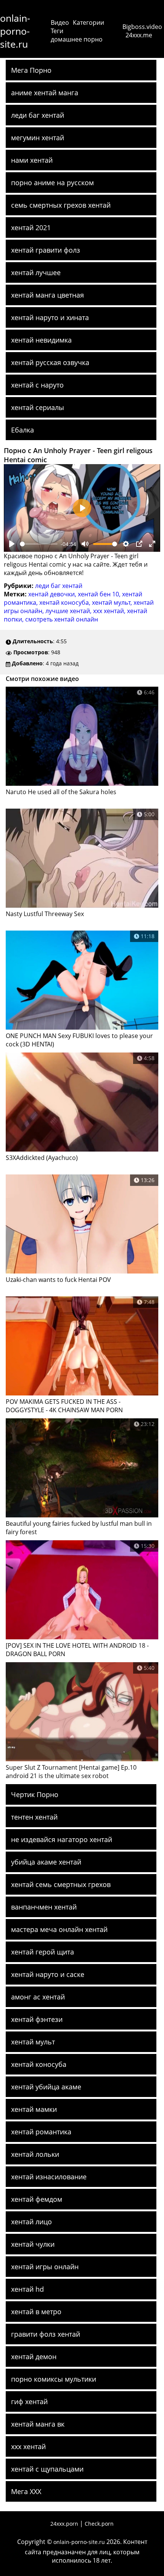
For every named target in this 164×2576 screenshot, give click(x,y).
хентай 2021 (31, 227)
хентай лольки (35, 2154)
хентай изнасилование (49, 2177)
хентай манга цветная (47, 295)
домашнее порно (77, 39)
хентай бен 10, (100, 594)
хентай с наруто (37, 385)
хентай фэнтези (37, 2019)
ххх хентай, (110, 611)
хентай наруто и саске (48, 1974)
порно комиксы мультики (54, 2379)
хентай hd (27, 2289)
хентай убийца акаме (46, 2087)
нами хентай (32, 160)
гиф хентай (29, 2401)
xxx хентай (28, 2446)
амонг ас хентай (38, 1997)
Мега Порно (31, 70)
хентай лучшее (36, 272)
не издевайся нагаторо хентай (62, 1839)
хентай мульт (33, 2042)
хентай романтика (41, 2132)
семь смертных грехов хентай (61, 205)
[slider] (39, 544)
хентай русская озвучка (50, 362)
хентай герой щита (43, 1952)
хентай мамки (34, 2109)
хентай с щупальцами (47, 2469)
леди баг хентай (38, 115)
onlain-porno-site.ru (15, 31)
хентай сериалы (38, 407)
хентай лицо (31, 2222)
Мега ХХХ (26, 2491)
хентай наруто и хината (50, 317)
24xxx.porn (64, 2524)
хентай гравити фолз (46, 250)
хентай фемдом (37, 2199)
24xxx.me (139, 35)
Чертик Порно (35, 1794)
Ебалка (23, 430)
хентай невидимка (41, 340)
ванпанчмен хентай (44, 1907)
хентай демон (34, 2357)
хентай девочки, (53, 594)
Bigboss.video (142, 27)
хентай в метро (36, 2312)
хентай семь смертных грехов (61, 1884)
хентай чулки (33, 2244)
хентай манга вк (38, 2424)
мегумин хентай (38, 138)
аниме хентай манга (45, 93)
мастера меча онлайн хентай (59, 1929)
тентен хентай (34, 1817)
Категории (88, 22)
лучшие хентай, (69, 611)
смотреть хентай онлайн (62, 619)
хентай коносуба (39, 2064)
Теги (57, 31)
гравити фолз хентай (46, 2334)
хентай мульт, (113, 602)
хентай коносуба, (66, 602)
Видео (60, 22)
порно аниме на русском (52, 183)
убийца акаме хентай (46, 1862)
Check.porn (99, 2524)
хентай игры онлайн (45, 2267)
